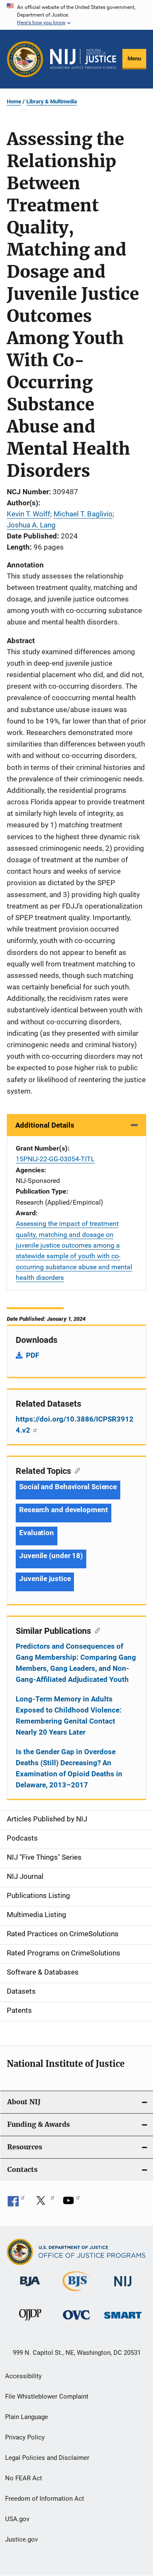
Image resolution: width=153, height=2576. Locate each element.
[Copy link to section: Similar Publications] (95, 1630)
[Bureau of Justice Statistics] (76, 2293)
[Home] (83, 59)
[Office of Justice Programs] (25, 59)
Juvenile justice (45, 1579)
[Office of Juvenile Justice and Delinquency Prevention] (30, 2322)
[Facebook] (16, 2203)
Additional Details (45, 1125)
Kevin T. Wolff (28, 514)
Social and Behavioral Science (68, 1487)
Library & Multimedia (52, 101)
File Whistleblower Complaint (47, 2396)
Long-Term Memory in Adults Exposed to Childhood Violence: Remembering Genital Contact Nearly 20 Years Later (69, 1715)
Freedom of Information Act (45, 2499)
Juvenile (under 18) (51, 1556)
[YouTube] (71, 2203)
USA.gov (17, 2519)
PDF (33, 1355)
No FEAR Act (24, 2478)
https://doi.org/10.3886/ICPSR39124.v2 (75, 1425)
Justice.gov (21, 2539)
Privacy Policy (25, 2437)
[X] (44, 2203)
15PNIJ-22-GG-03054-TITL (55, 1159)
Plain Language (27, 2417)
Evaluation (37, 1533)
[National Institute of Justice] (123, 2288)
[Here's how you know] (76, 15)
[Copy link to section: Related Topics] (75, 1470)
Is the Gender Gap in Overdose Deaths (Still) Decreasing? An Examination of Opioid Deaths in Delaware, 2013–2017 (69, 1768)
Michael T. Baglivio (83, 514)
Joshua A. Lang (31, 525)
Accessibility (23, 2376)
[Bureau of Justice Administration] (30, 2288)
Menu (134, 58)
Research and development (64, 1510)
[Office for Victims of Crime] (76, 2321)
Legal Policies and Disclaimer (47, 2458)
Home (14, 101)
